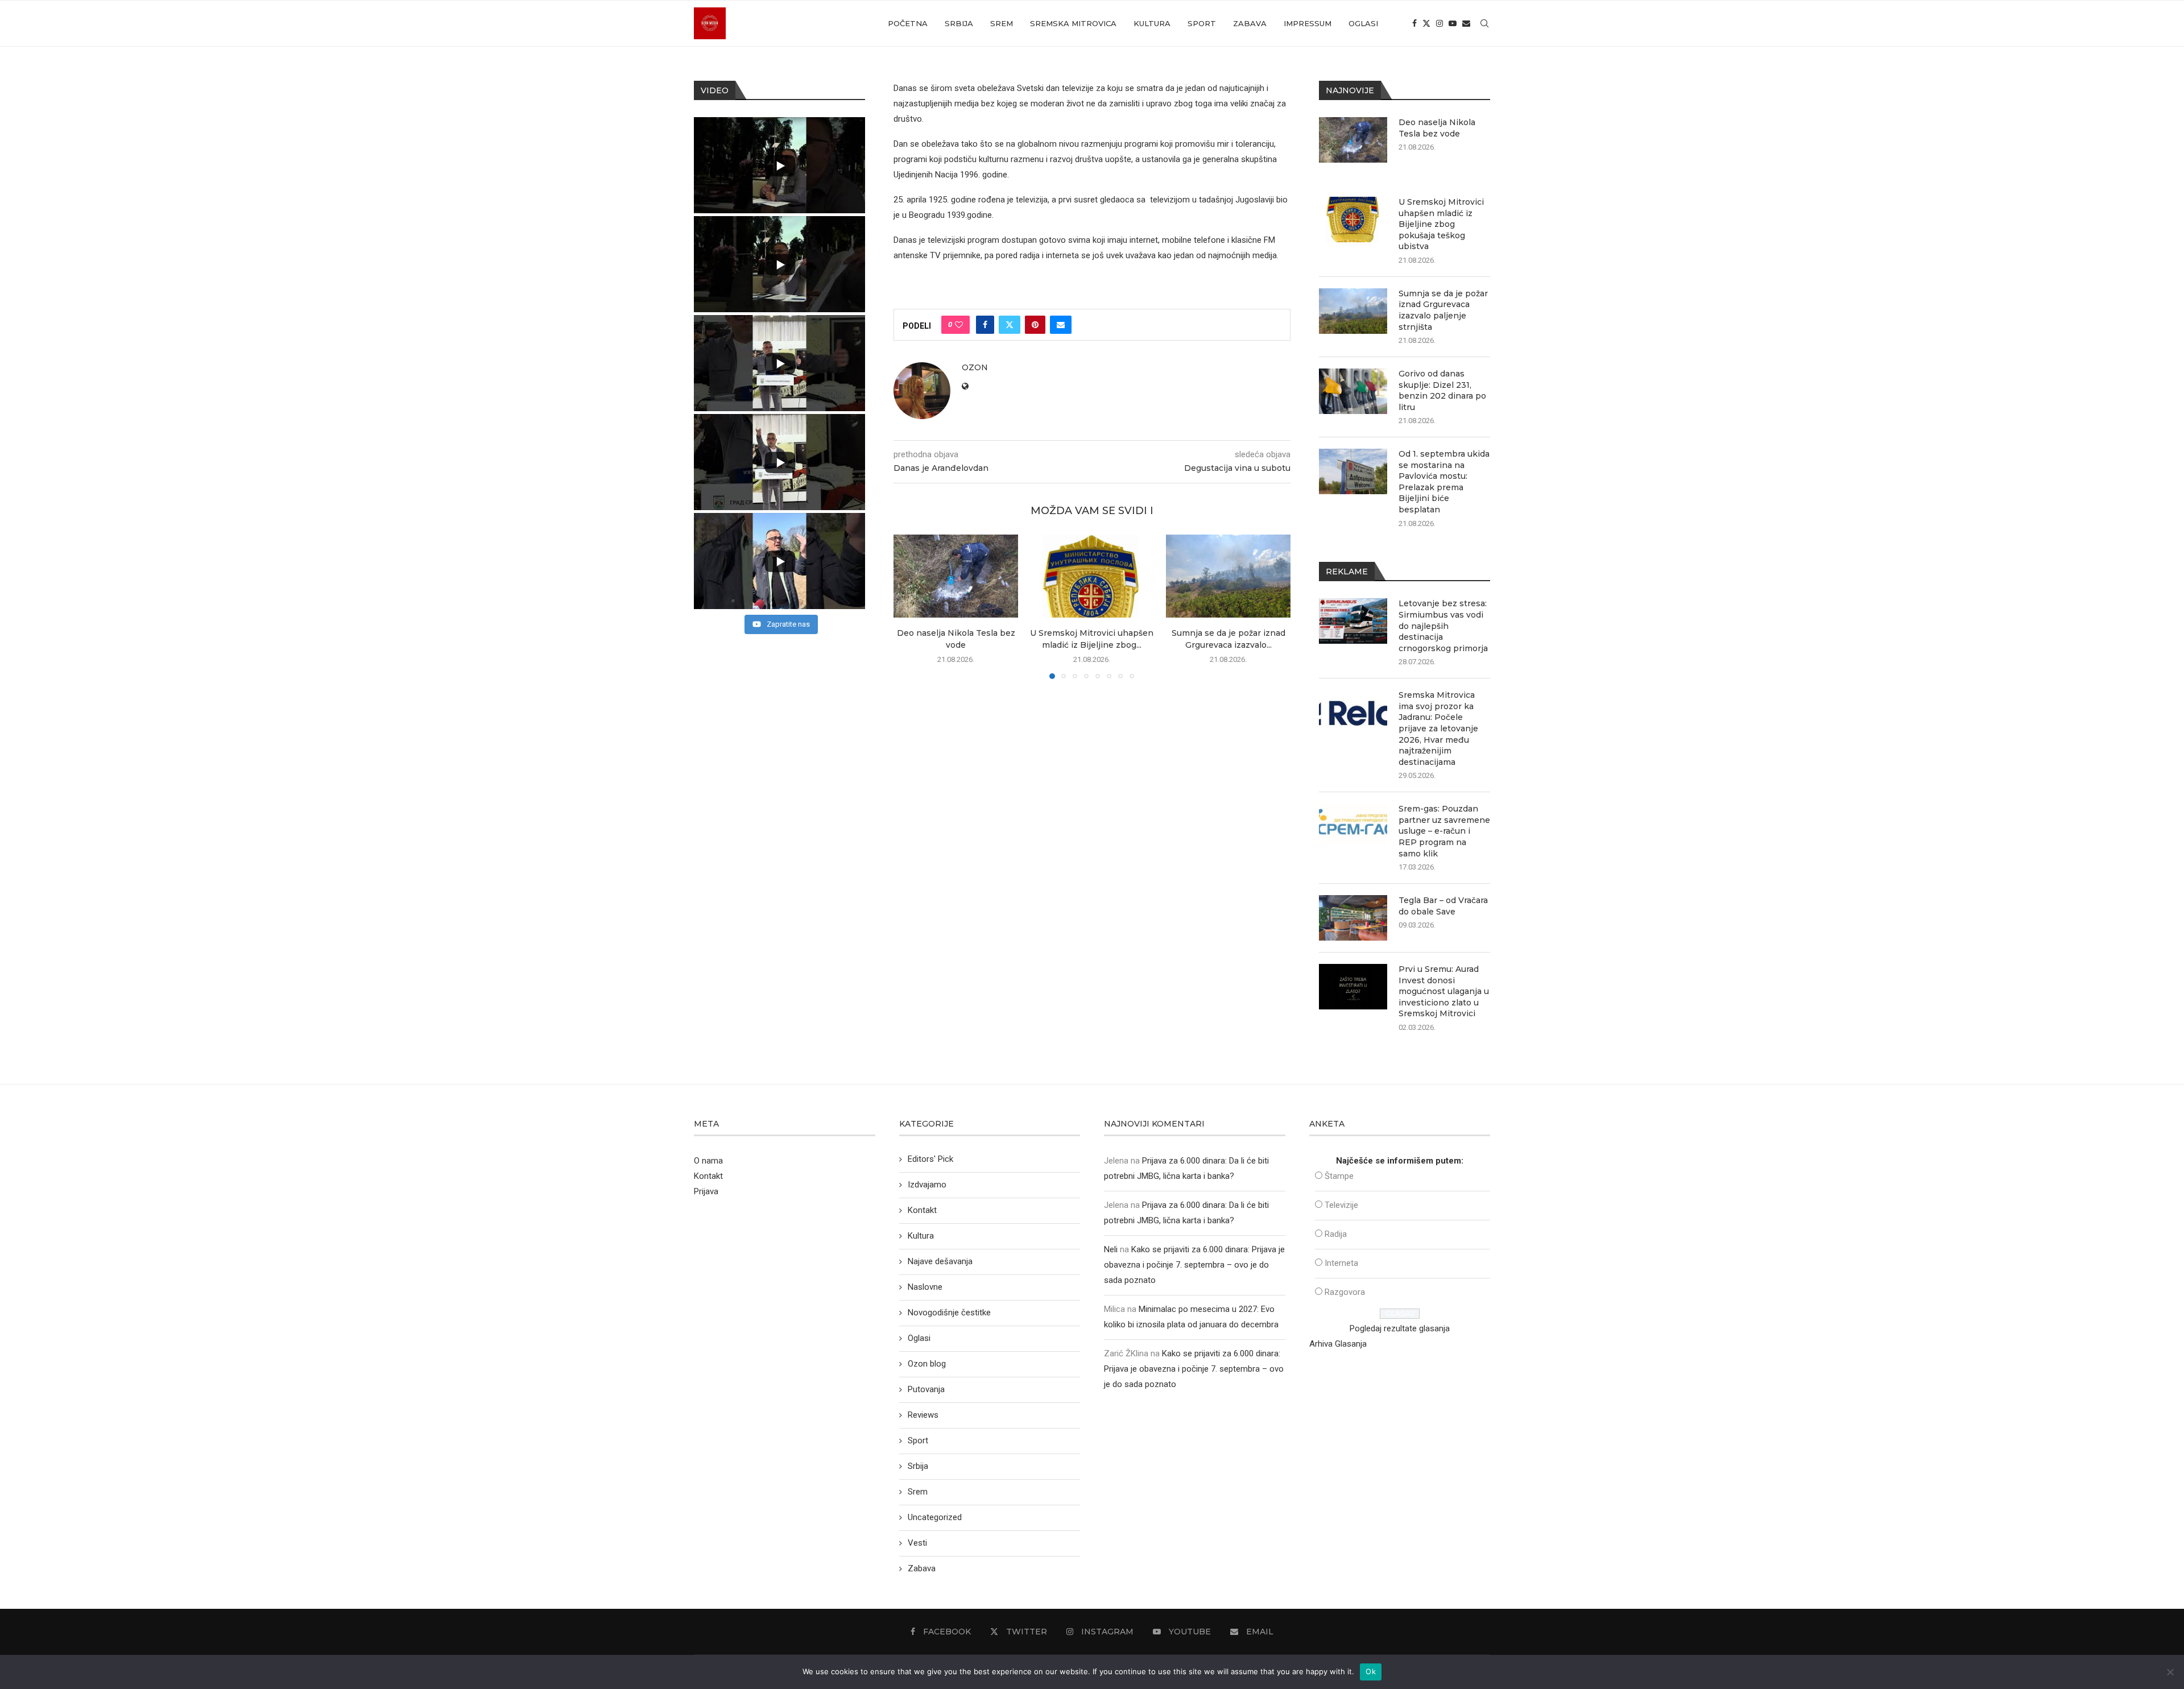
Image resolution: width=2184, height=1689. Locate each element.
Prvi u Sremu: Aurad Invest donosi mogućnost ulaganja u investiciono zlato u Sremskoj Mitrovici (1444, 991)
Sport (1202, 23)
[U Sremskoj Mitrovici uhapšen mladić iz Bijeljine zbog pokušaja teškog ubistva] (1092, 576)
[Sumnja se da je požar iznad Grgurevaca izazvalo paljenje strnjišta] (1228, 576)
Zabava (1250, 23)
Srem (1002, 23)
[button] (909, 606)
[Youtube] (1453, 23)
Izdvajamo (927, 1185)
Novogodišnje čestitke (949, 1313)
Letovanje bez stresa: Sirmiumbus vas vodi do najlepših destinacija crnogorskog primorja (1443, 626)
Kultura (1152, 23)
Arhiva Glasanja (1338, 1344)
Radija (1336, 1234)
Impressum (1308, 23)
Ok (1371, 1671)
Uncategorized (935, 1517)
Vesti (917, 1543)
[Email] (1466, 23)
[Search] (1484, 23)
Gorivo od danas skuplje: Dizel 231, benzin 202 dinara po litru (1442, 390)
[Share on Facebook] (985, 325)
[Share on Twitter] (1010, 325)
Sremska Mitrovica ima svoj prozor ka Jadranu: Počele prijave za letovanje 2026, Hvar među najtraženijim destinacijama (1438, 728)
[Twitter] (1426, 23)
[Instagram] (1440, 23)
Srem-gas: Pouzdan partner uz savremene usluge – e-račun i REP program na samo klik (1444, 831)
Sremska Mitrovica (1073, 23)
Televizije (1341, 1205)
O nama (708, 1161)
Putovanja (926, 1389)
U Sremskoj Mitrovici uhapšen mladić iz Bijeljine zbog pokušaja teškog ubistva (1441, 224)
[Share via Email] (1061, 325)
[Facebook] (1414, 23)
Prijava (706, 1191)
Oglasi (1363, 23)
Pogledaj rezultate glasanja (1400, 1328)
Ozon (975, 367)
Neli (1111, 1249)
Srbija (959, 23)
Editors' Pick (930, 1159)
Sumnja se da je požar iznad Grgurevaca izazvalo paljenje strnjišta (1443, 310)
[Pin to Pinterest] (1035, 325)
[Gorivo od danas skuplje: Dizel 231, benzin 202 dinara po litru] (1353, 391)
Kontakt (708, 1176)
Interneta (1341, 1263)
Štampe (1339, 1176)
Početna (908, 23)
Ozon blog (927, 1364)
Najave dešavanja (940, 1261)
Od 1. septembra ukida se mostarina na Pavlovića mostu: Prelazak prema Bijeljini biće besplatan (1444, 482)
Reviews (923, 1415)
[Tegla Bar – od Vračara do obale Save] (1353, 918)
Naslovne (925, 1287)
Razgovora (1345, 1292)
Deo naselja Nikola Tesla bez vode (1437, 128)
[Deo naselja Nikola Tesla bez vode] (956, 576)
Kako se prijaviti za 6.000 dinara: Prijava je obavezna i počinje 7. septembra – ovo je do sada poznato (1194, 1265)
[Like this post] (959, 325)
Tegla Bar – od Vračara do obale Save (1443, 906)
